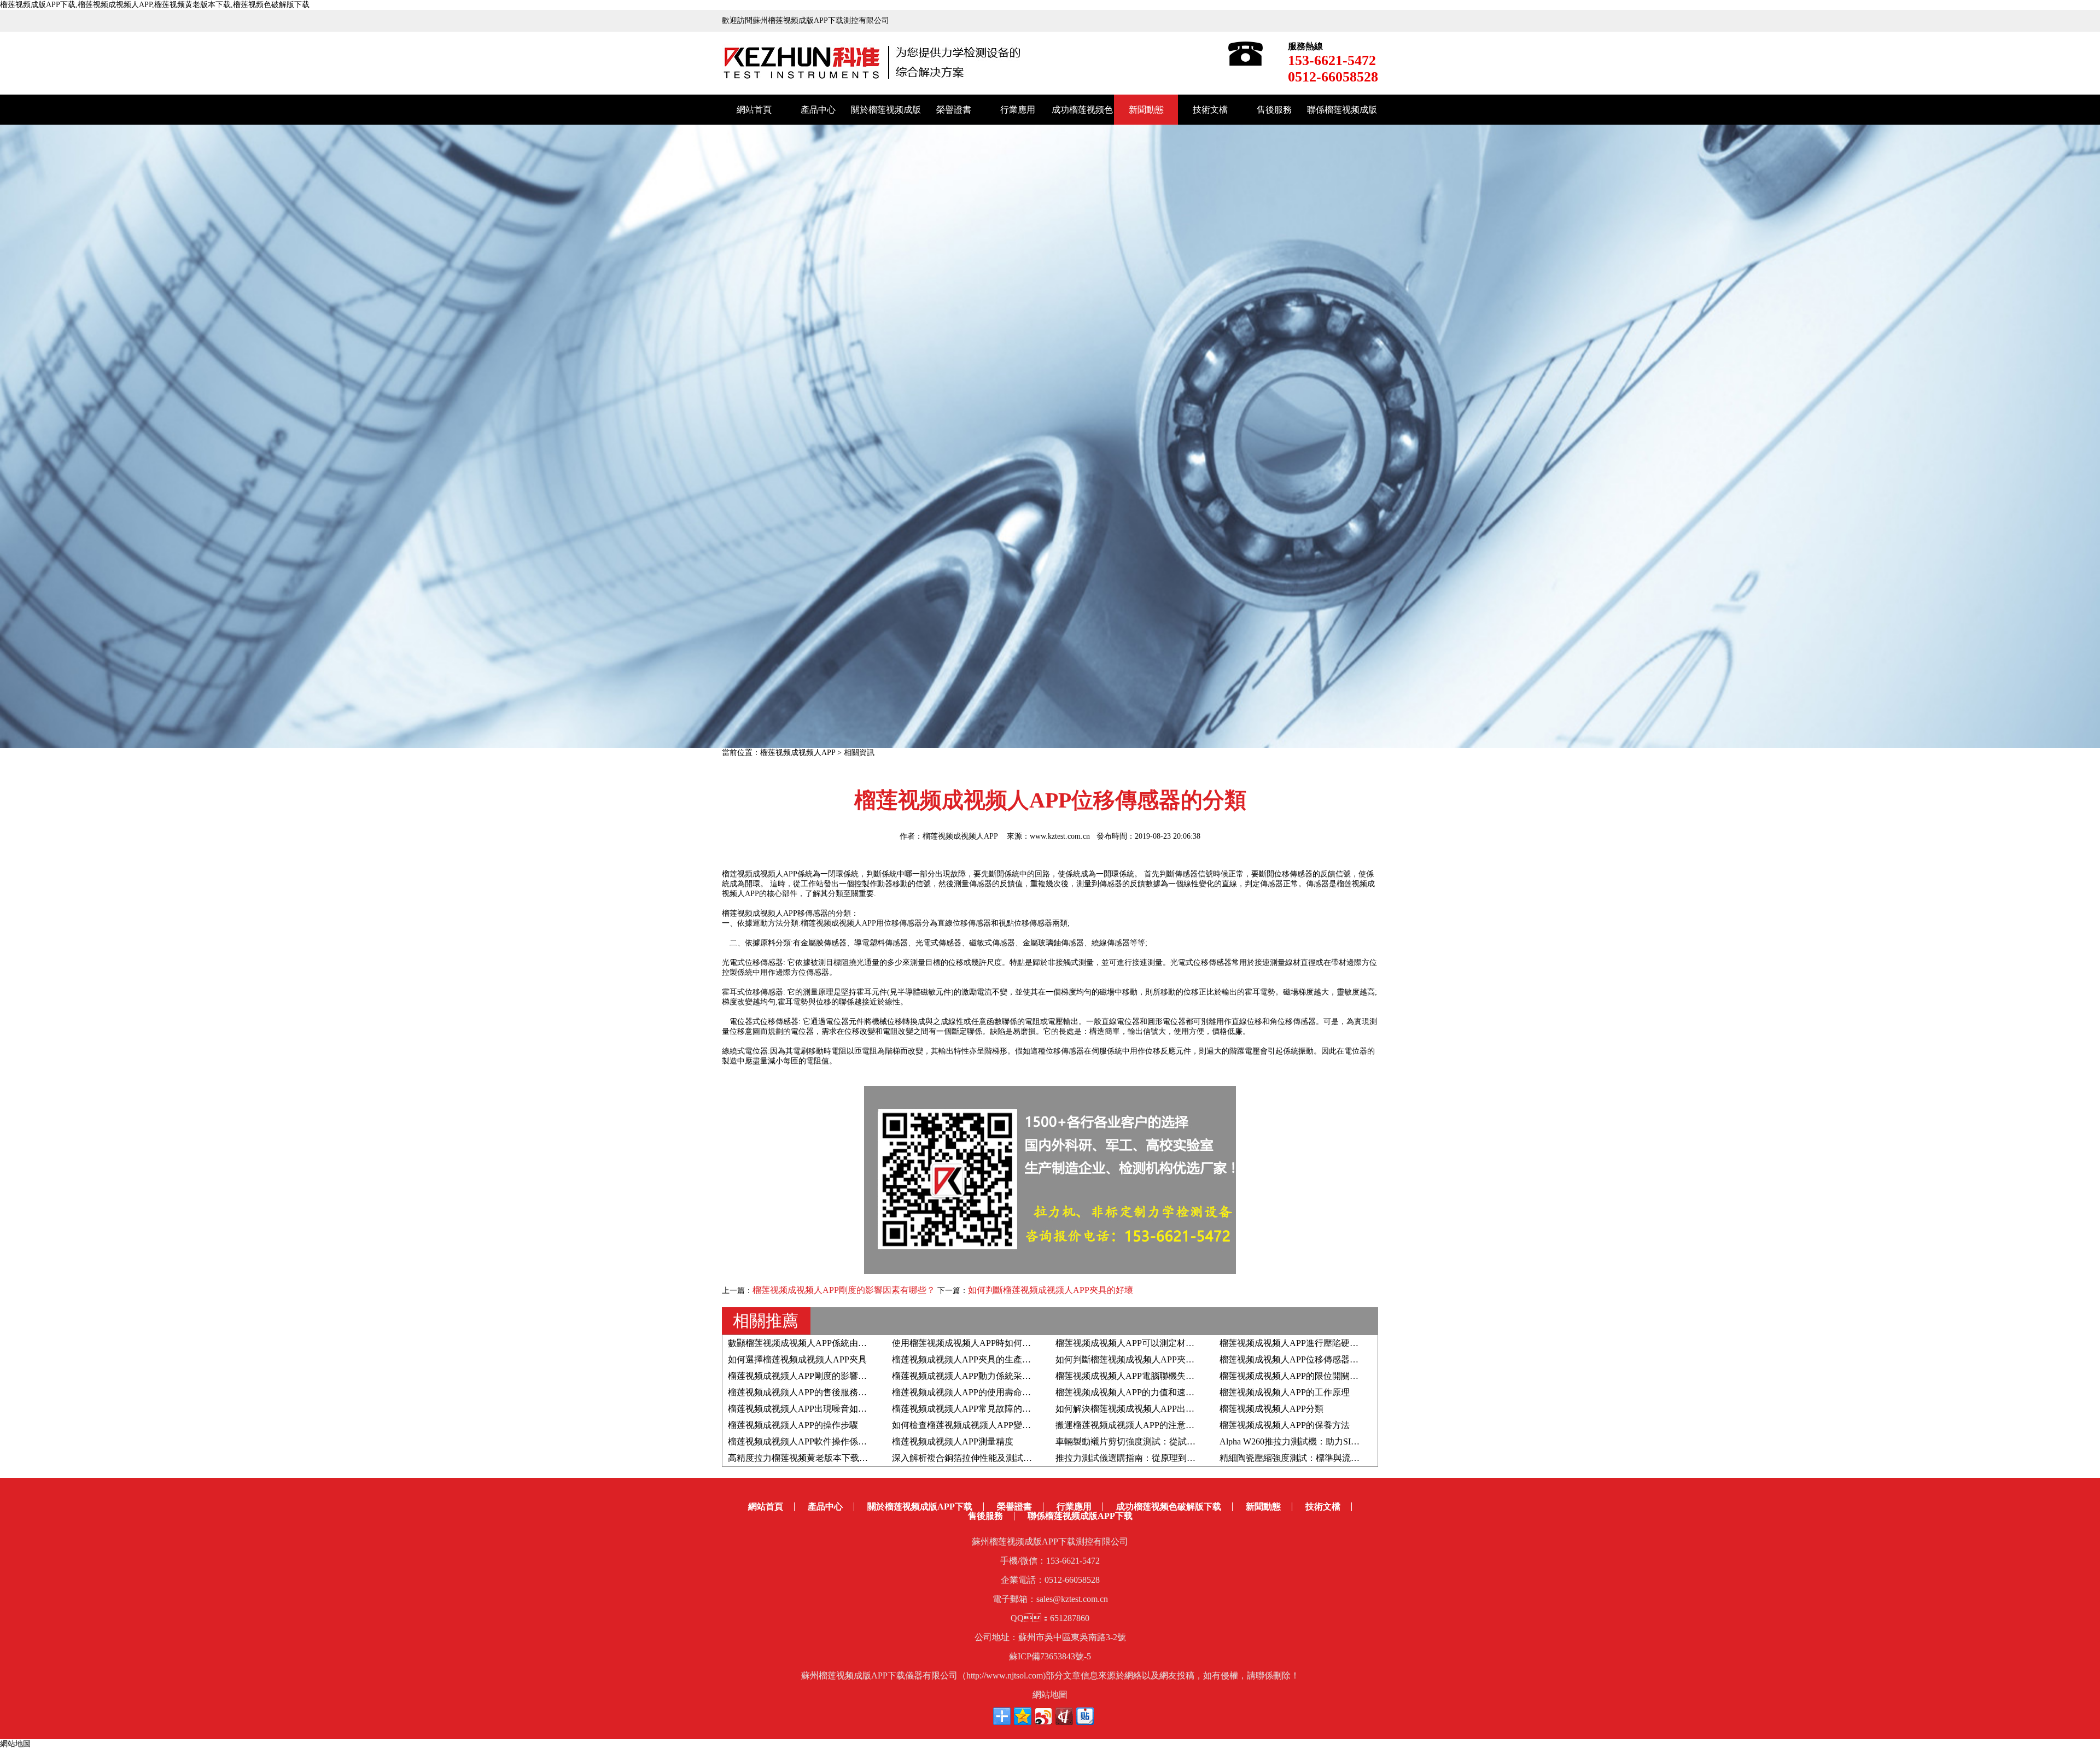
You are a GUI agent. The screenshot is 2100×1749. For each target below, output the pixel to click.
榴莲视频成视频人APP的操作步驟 (793, 1425)
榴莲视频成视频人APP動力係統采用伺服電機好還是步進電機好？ (1018, 1376)
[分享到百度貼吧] (1085, 1716)
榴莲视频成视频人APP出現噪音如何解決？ (810, 1409)
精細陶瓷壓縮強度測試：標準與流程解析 (1298, 1458)
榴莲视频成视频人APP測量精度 (953, 1441)
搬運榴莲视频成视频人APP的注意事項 (1129, 1425)
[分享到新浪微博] (1043, 1716)
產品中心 (818, 110)
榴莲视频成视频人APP (798, 753)
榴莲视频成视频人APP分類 (1271, 1409)
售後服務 (1274, 110)
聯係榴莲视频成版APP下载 (1080, 1516)
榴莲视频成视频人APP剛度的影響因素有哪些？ (819, 1376)
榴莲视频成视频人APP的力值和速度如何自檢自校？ (1156, 1392)
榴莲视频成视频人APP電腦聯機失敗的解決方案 (1147, 1376)
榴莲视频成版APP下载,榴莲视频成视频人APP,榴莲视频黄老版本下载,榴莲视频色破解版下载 (155, 5)
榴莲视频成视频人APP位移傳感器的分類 (1298, 1359)
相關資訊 (859, 753)
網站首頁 (754, 110)
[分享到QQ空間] (1023, 1716)
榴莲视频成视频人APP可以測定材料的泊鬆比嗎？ (1151, 1343)
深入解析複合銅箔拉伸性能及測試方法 (966, 1458)
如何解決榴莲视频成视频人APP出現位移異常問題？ (1156, 1409)
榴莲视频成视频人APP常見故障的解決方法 (975, 1409)
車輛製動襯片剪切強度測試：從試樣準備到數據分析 (1156, 1441)
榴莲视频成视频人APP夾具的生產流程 (966, 1359)
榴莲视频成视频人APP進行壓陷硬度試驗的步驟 (1311, 1343)
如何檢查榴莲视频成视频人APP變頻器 (966, 1425)
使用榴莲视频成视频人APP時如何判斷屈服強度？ (988, 1343)
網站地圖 (1050, 1695)
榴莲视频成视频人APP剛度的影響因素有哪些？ (844, 1290)
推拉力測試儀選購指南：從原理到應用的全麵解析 (1152, 1458)
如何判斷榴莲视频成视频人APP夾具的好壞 (1051, 1290)
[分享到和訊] (1064, 1716)
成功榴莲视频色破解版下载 (1169, 1507)
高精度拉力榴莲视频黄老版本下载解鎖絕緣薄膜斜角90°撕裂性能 (852, 1458)
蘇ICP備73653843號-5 (1050, 1656)
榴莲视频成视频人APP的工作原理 (1285, 1392)
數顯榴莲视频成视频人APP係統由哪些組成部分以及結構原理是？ (854, 1343)
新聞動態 (1146, 110)
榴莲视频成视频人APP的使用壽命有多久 (970, 1392)
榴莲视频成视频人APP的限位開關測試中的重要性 (1315, 1376)
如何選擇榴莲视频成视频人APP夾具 (797, 1359)
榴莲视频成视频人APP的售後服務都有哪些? (812, 1392)
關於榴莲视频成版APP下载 (920, 1507)
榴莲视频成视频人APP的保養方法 (1285, 1425)
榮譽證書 (954, 110)
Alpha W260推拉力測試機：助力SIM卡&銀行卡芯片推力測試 (1336, 1441)
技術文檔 (1210, 110)
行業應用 (1018, 110)
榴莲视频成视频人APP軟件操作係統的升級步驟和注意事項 (841, 1441)
